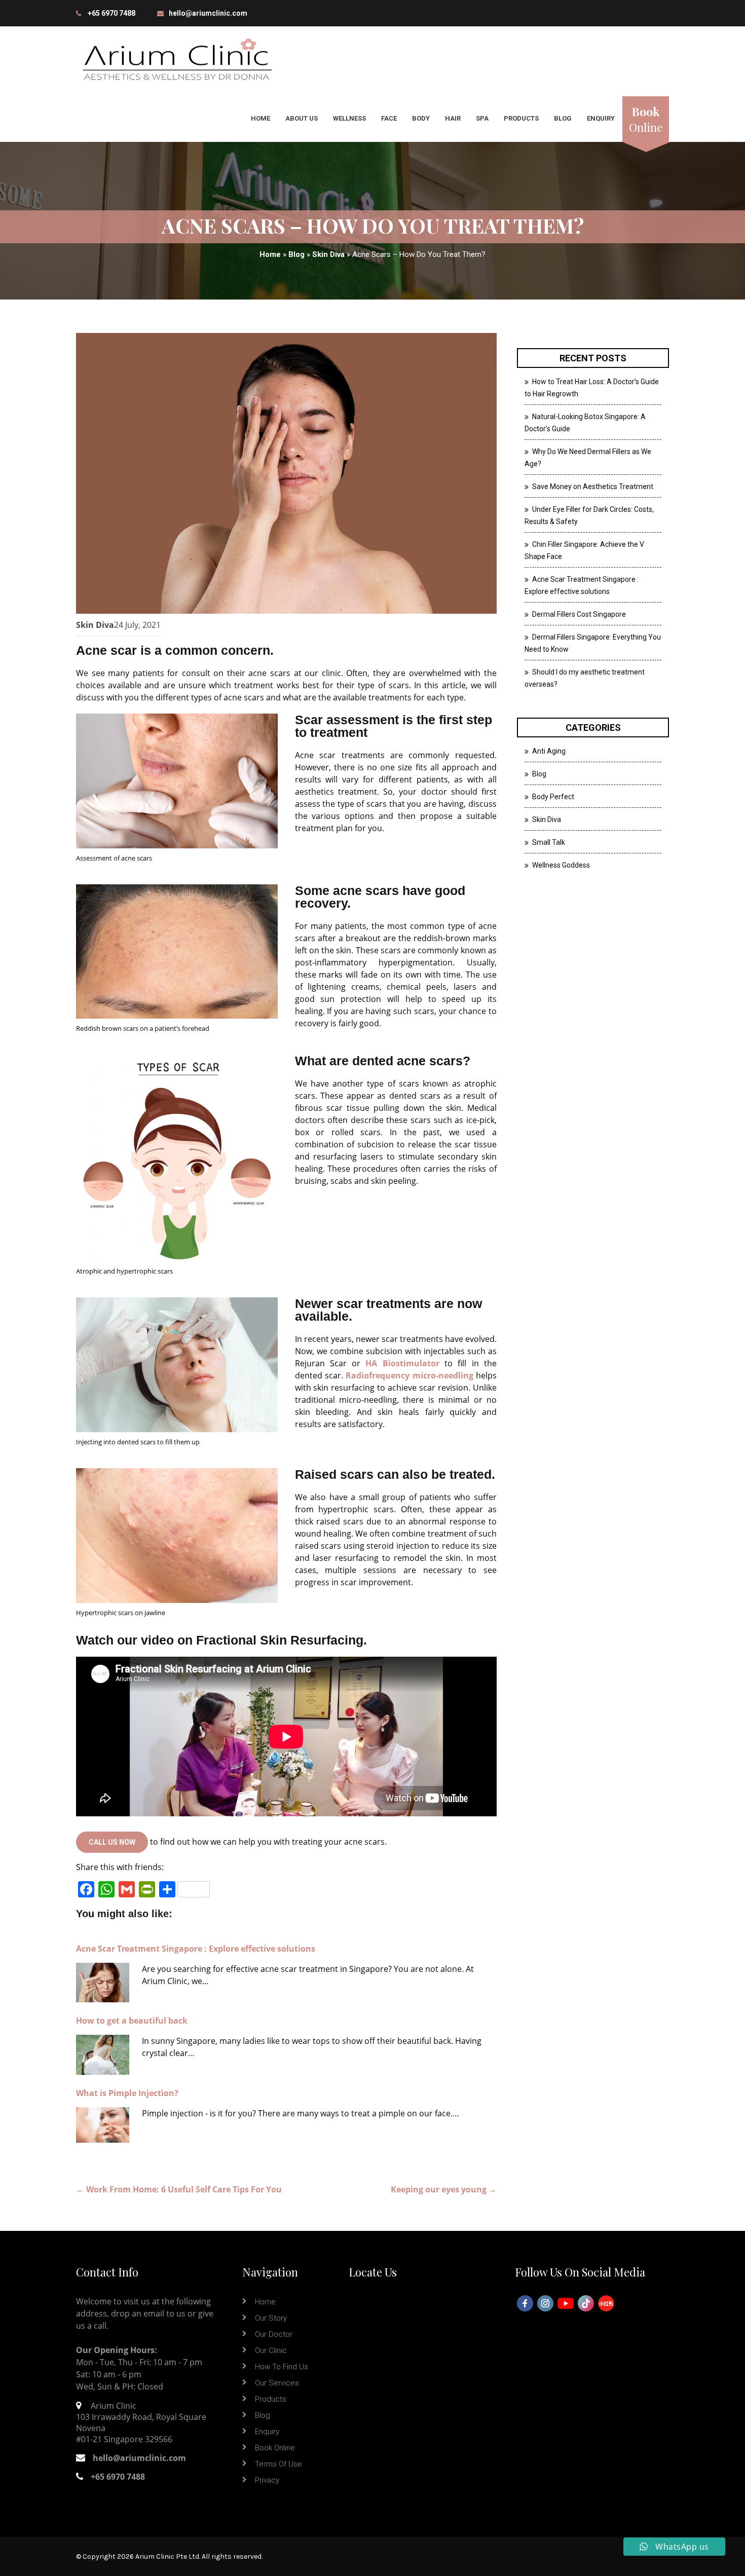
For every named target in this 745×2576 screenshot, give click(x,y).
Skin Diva (328, 254)
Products (521, 118)
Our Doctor (274, 2334)
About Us (302, 118)
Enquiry (601, 118)
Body (421, 118)
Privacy (267, 2480)
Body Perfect (553, 797)
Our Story (271, 2318)
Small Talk (549, 842)
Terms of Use (278, 2464)
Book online (275, 2448)
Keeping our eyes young (444, 2189)
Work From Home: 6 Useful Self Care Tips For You (179, 2189)
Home (260, 118)
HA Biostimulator (402, 1363)
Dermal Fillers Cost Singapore (579, 614)
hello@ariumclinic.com (208, 13)
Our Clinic (271, 2350)
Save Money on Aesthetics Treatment (593, 487)
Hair (453, 118)
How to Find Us (282, 2367)
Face (389, 118)
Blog (563, 118)
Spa (482, 118)
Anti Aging (549, 751)
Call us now (112, 1842)
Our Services (277, 2383)
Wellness (349, 118)
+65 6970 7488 (111, 13)
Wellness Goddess (561, 865)
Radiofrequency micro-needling (409, 1375)
